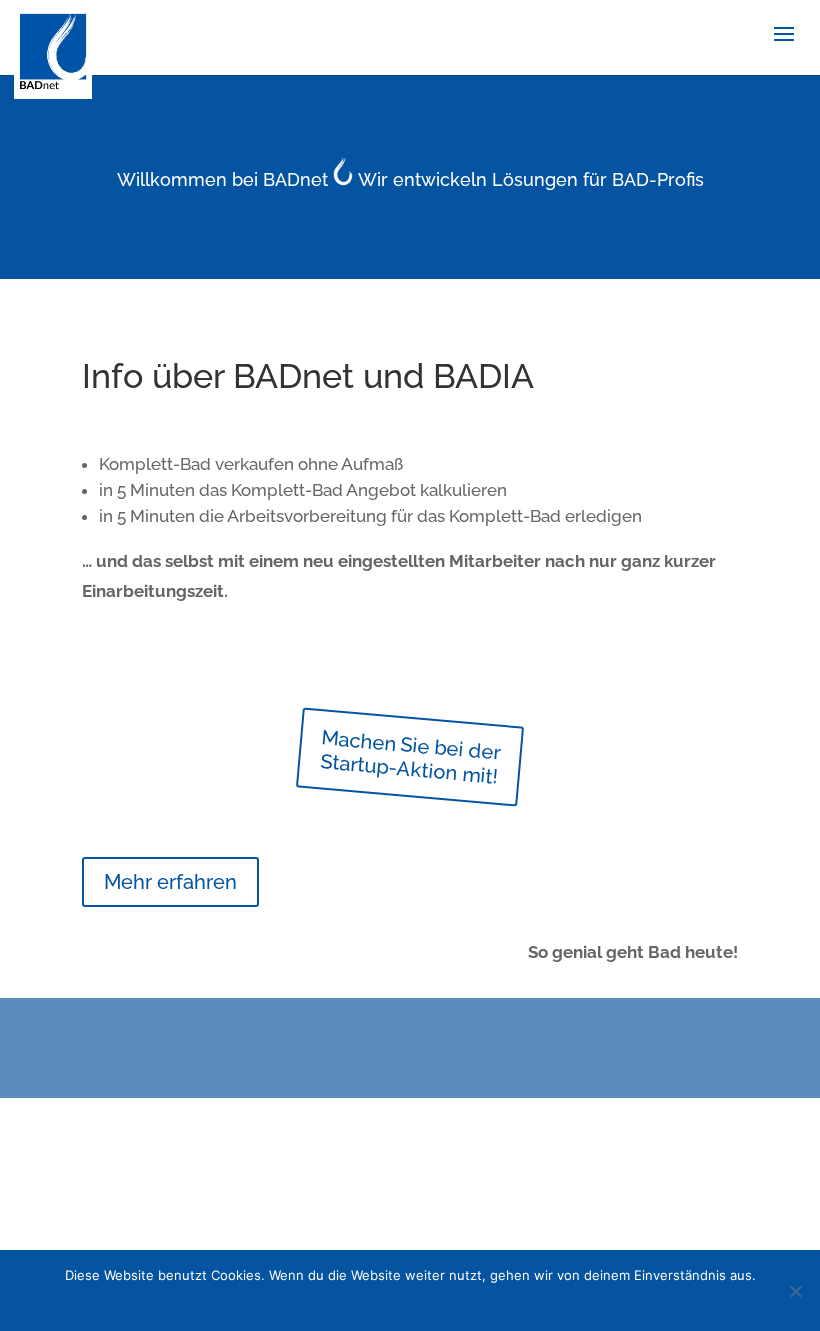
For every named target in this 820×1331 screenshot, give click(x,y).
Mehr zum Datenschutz (424, 1301)
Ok (332, 1301)
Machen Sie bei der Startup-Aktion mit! (411, 756)
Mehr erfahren (170, 882)
